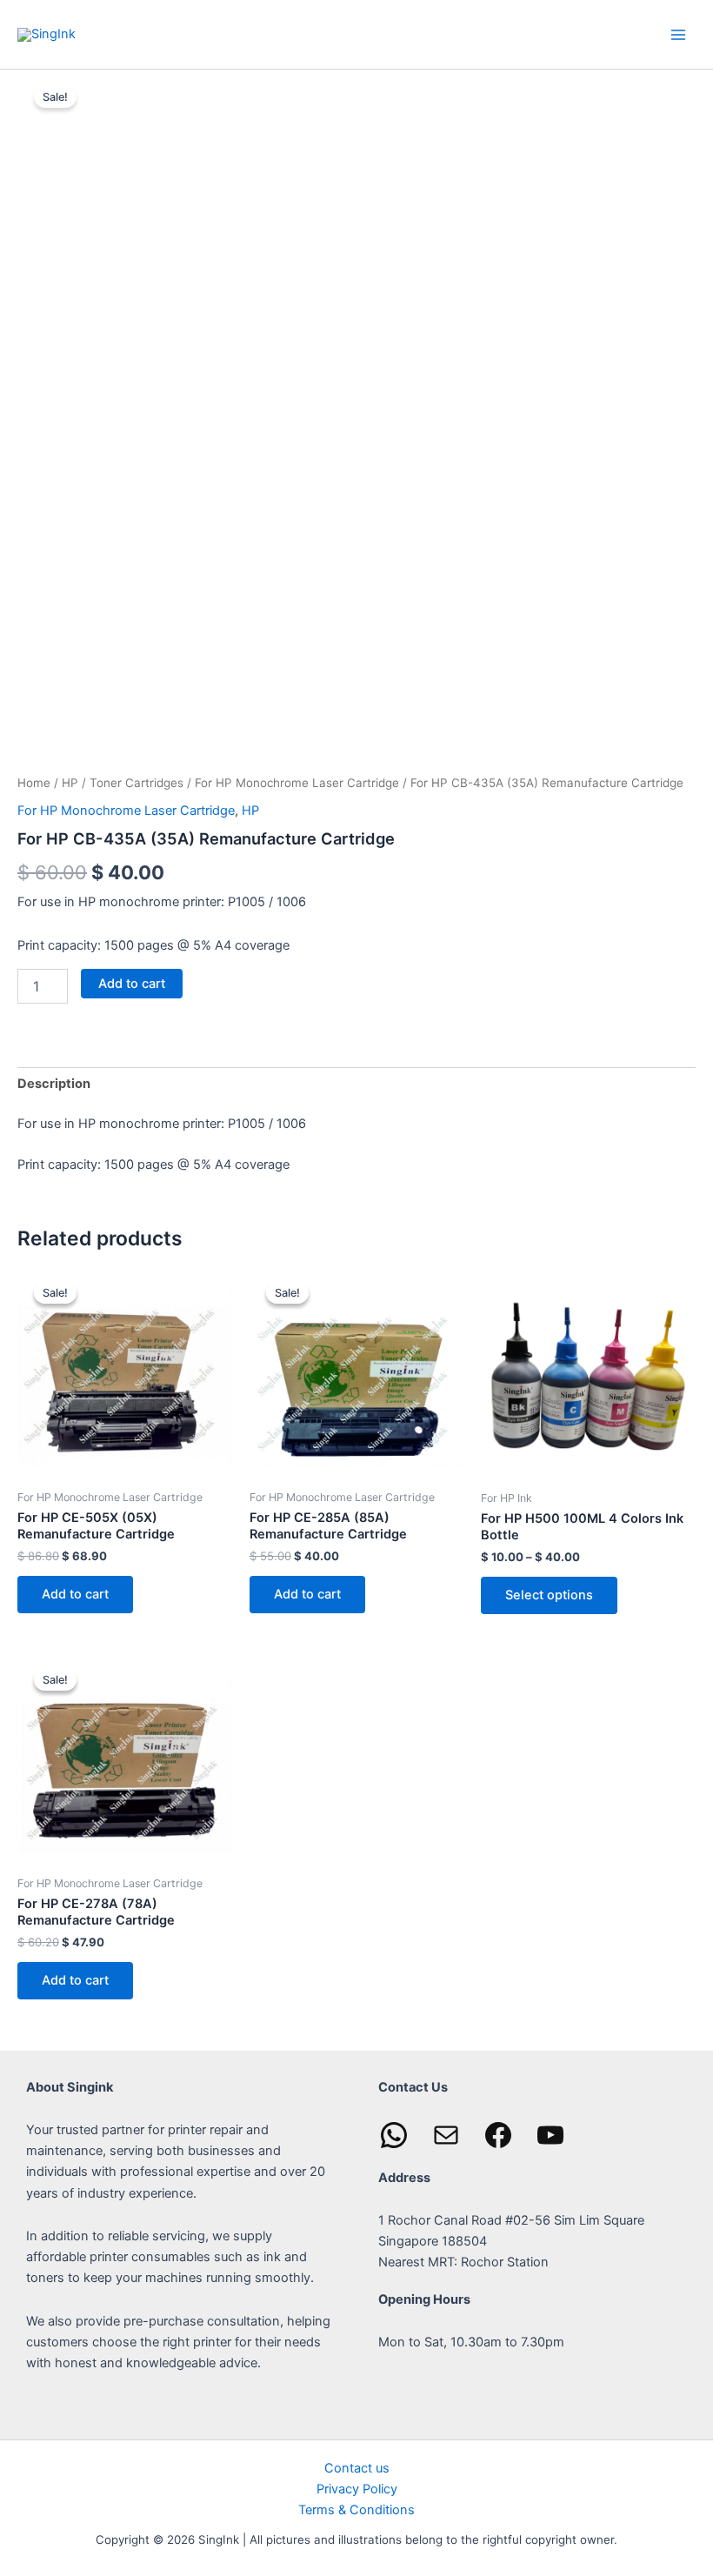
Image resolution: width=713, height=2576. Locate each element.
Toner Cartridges (137, 783)
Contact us (357, 2468)
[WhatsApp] (394, 2135)
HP (70, 783)
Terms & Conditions (356, 2510)
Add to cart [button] (75, 1594)
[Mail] (446, 2135)
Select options (549, 1595)
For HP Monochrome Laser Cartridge (297, 783)
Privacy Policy (357, 2489)
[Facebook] (498, 2135)
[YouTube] (550, 2135)
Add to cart (132, 984)
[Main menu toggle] (678, 34)
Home (34, 783)
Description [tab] (54, 1084)
